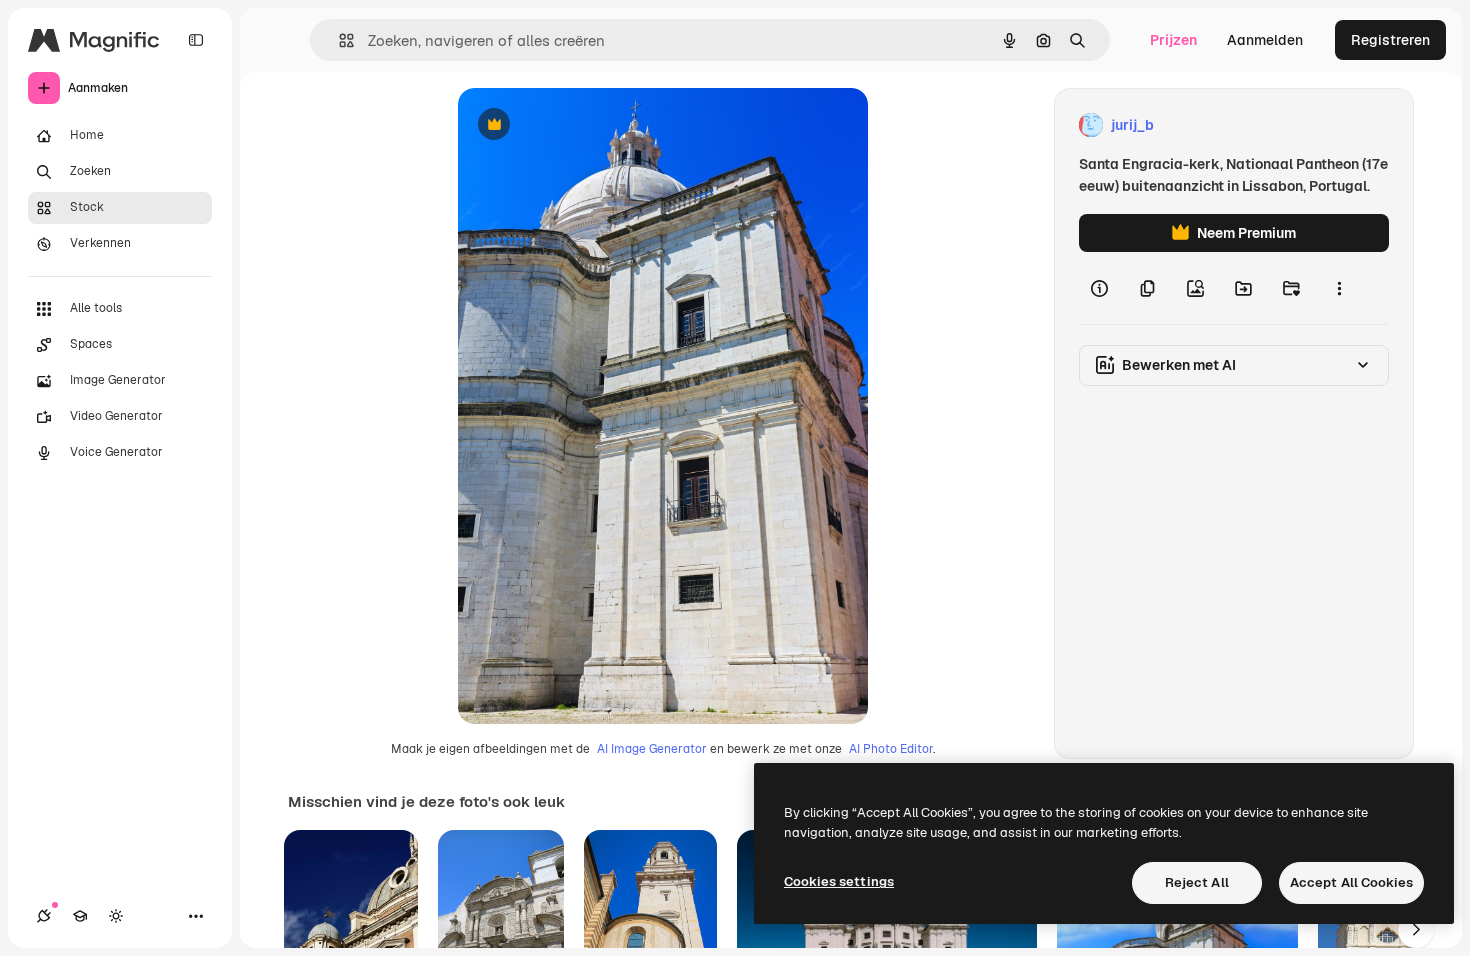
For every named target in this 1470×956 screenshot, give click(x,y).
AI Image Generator (652, 749)
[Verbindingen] (44, 916)
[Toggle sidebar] (196, 40)
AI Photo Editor (891, 749)
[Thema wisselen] (116, 916)
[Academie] (80, 916)
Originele (589, 125)
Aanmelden (1265, 40)
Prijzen (1173, 40)
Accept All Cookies (1351, 882)
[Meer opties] (1339, 288)
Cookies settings (839, 881)
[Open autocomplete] (338, 40)
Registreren (1390, 40)
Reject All (1197, 882)
